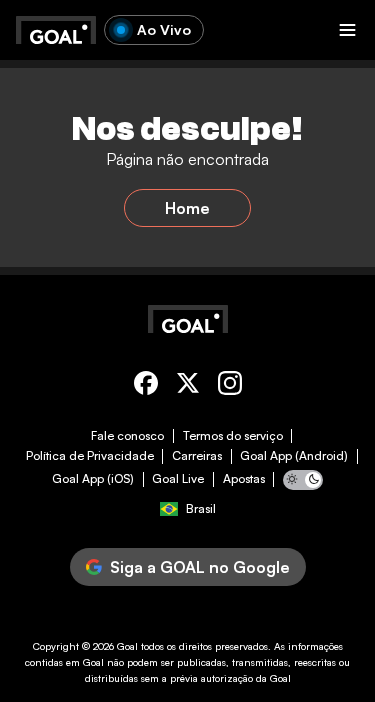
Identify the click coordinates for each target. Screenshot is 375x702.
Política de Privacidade (90, 456)
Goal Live (178, 479)
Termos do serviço (233, 436)
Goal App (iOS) (93, 479)
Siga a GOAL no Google (200, 567)
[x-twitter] (188, 386)
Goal (127, 646)
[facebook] (146, 386)
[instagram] (230, 386)
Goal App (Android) (294, 456)
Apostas (244, 479)
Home (187, 208)
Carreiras (197, 456)
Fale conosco (127, 436)
